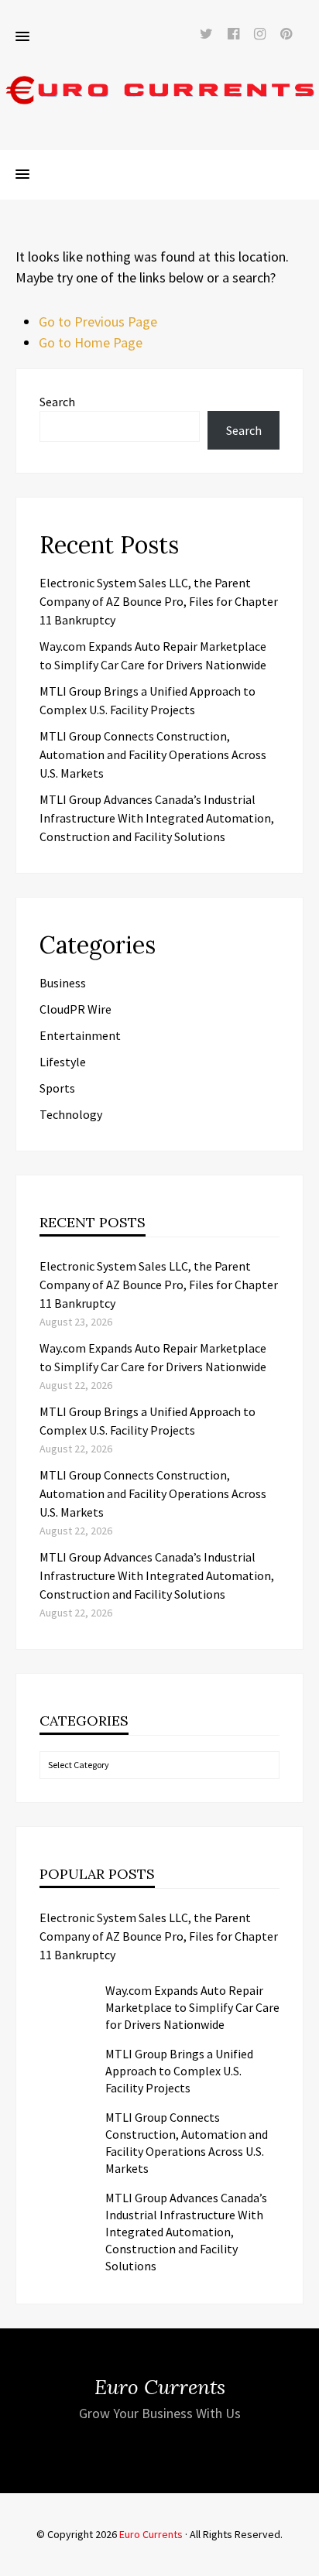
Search (57, 402)
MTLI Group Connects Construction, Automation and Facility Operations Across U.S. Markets (153, 754)
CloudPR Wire (75, 1009)
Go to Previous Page (98, 322)
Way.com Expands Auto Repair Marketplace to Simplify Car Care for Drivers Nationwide (192, 2007)
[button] (22, 37)
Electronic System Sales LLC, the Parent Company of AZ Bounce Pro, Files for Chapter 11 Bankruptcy (159, 601)
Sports (57, 1088)
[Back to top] (304, 2561)
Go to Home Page (91, 342)
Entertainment (80, 1035)
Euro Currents (151, 2534)
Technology (71, 1114)
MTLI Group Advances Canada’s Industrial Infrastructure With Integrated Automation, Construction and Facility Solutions (157, 818)
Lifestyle (63, 1062)
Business (63, 983)
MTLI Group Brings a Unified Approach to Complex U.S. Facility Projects (179, 2071)
